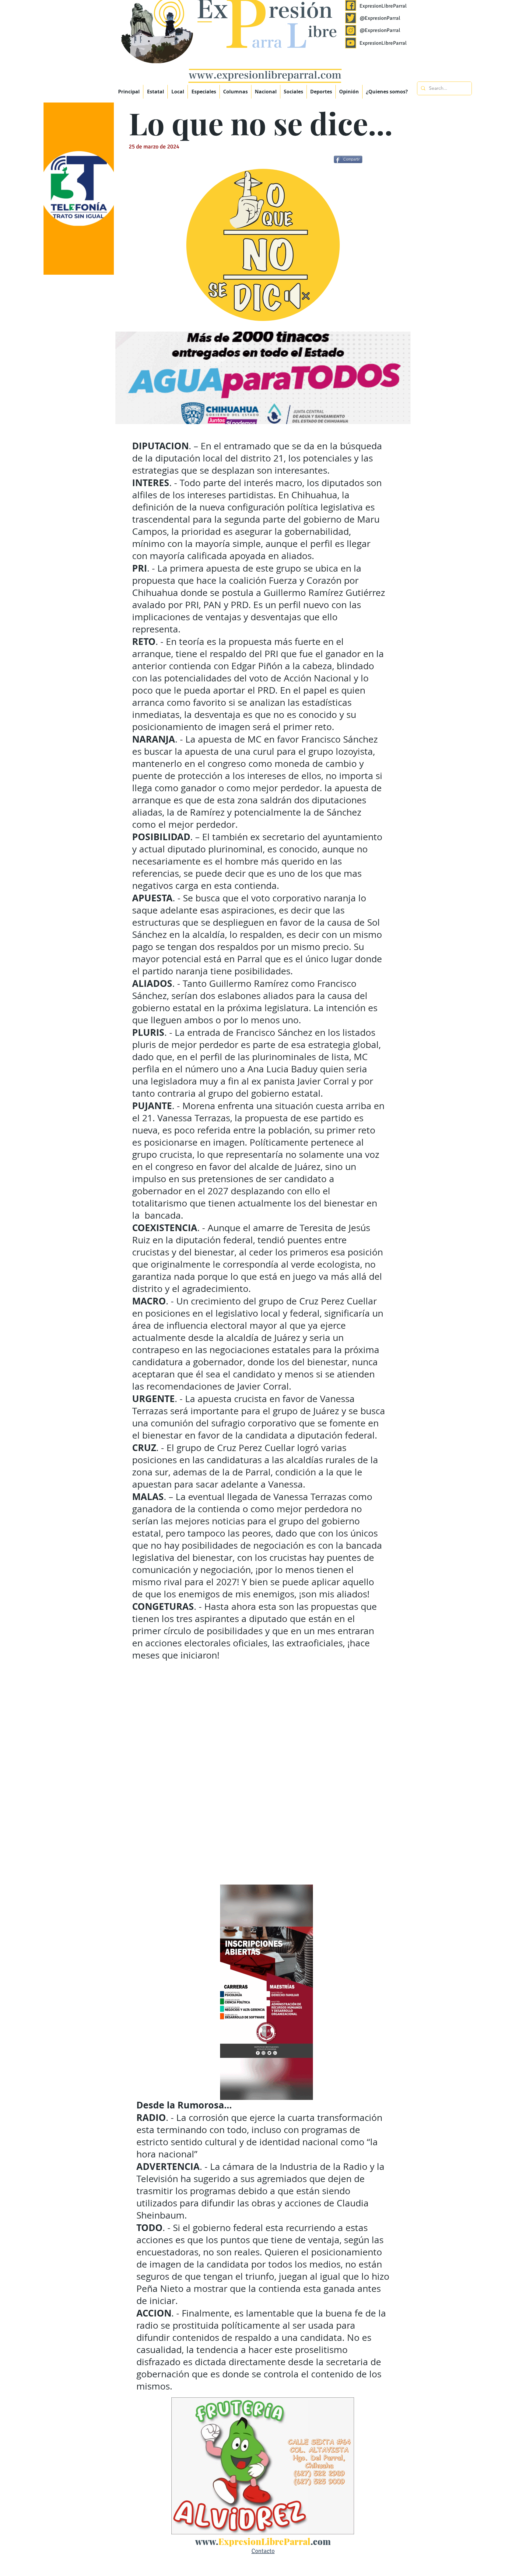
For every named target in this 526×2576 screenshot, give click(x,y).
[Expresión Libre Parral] (351, 5)
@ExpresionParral (380, 18)
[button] (204, 92)
